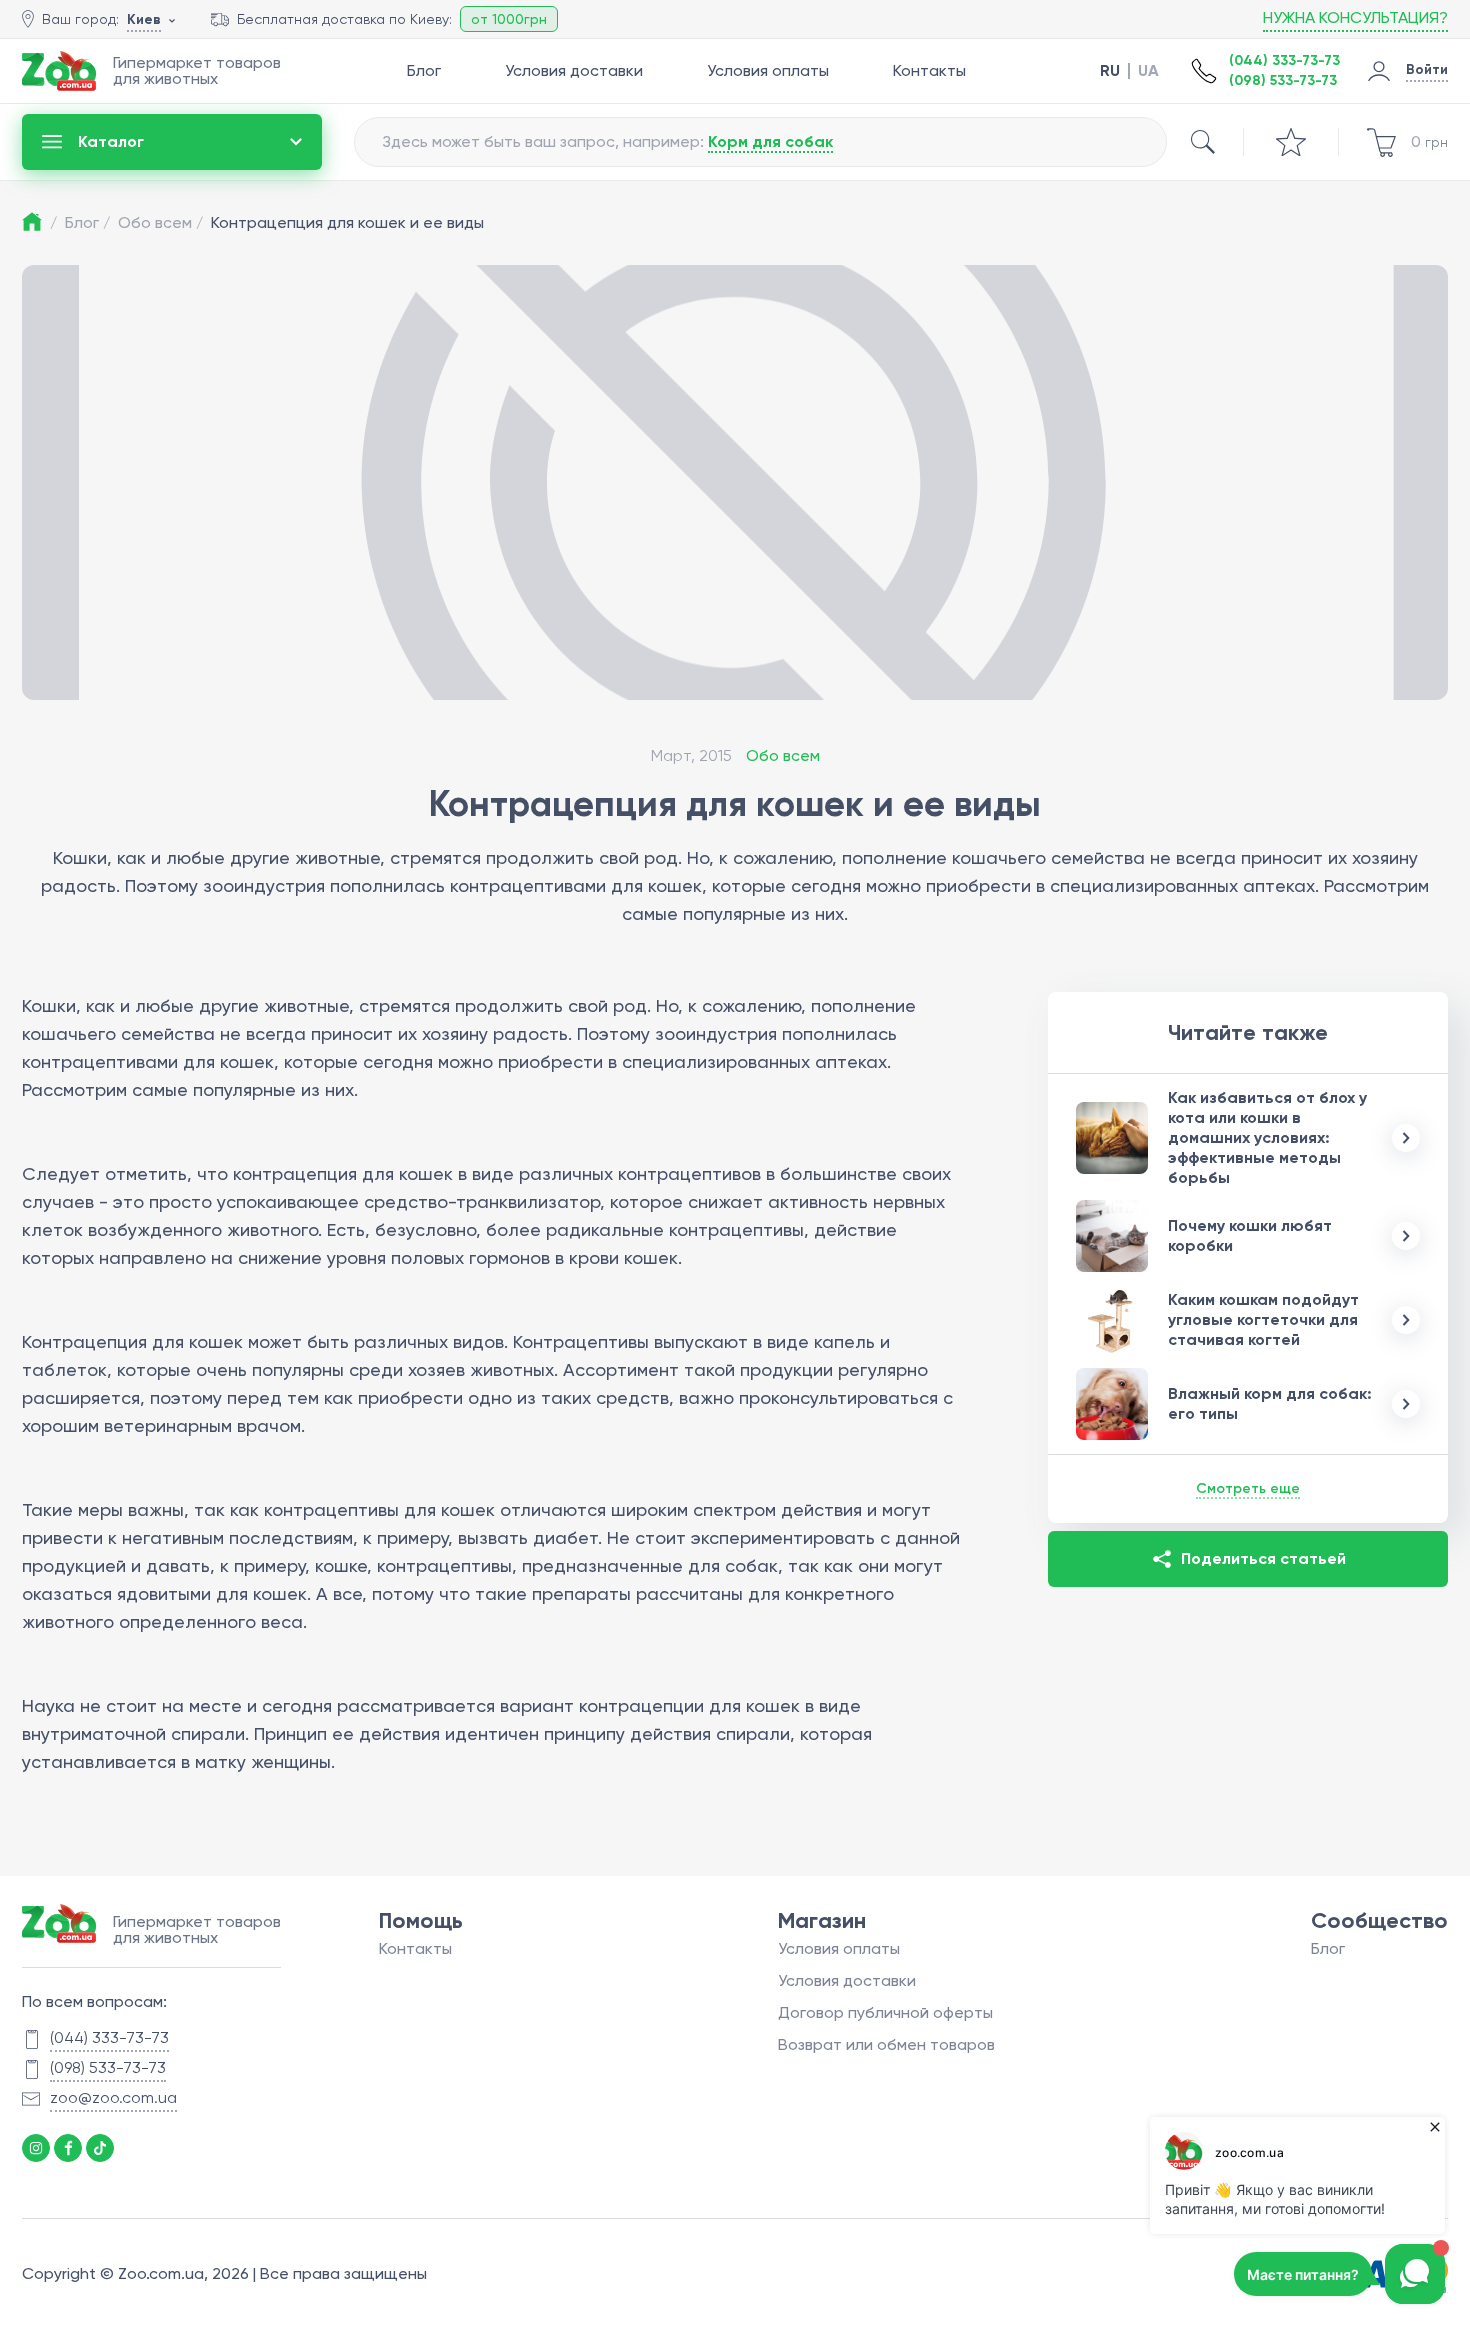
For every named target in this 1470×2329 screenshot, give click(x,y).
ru (1110, 71)
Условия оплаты (768, 70)
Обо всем (160, 222)
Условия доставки (574, 70)
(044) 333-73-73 (1284, 60)
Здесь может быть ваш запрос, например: (607, 141)
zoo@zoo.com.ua (113, 2097)
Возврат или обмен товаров (886, 2044)
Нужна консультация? (1355, 17)
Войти (1427, 69)
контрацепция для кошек (343, 1173)
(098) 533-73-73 (1283, 80)
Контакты (929, 70)
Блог (424, 70)
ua (1148, 71)
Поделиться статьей (1263, 1558)
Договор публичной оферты (885, 2012)
